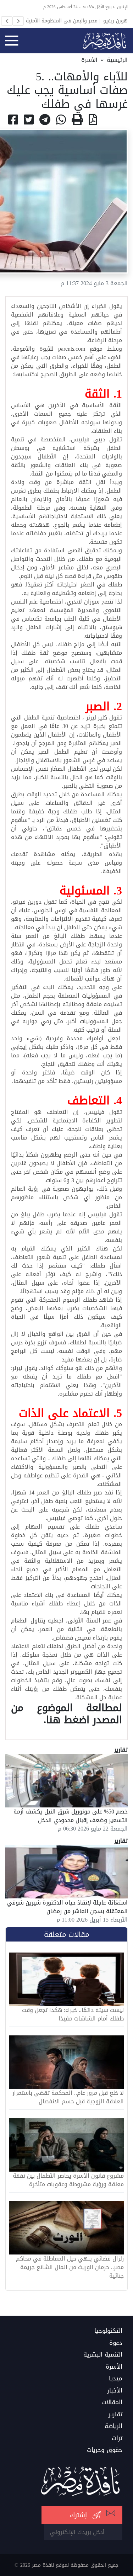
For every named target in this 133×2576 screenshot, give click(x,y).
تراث (117, 2438)
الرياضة (113, 2426)
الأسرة (89, 60)
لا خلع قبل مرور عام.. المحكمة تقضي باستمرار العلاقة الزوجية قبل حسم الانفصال (68, 2097)
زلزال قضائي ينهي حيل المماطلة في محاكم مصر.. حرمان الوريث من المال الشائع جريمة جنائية (70, 2267)
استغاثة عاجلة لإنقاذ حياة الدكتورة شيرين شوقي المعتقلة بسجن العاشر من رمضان (67, 1907)
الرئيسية (117, 60)
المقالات (112, 2402)
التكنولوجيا (108, 2331)
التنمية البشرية (103, 2355)
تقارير (115, 2415)
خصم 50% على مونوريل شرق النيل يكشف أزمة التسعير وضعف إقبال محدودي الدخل (71, 1816)
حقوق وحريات (105, 2450)
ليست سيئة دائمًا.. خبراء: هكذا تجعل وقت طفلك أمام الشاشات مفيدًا (73, 2014)
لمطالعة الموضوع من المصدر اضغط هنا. (66, 1714)
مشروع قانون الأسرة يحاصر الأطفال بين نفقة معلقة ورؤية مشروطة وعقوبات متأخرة (68, 2180)
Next (18, 21)
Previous (7, 21)
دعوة (116, 2343)
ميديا (116, 2379)
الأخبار (115, 2391)
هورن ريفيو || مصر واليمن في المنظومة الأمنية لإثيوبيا (77, 21)
